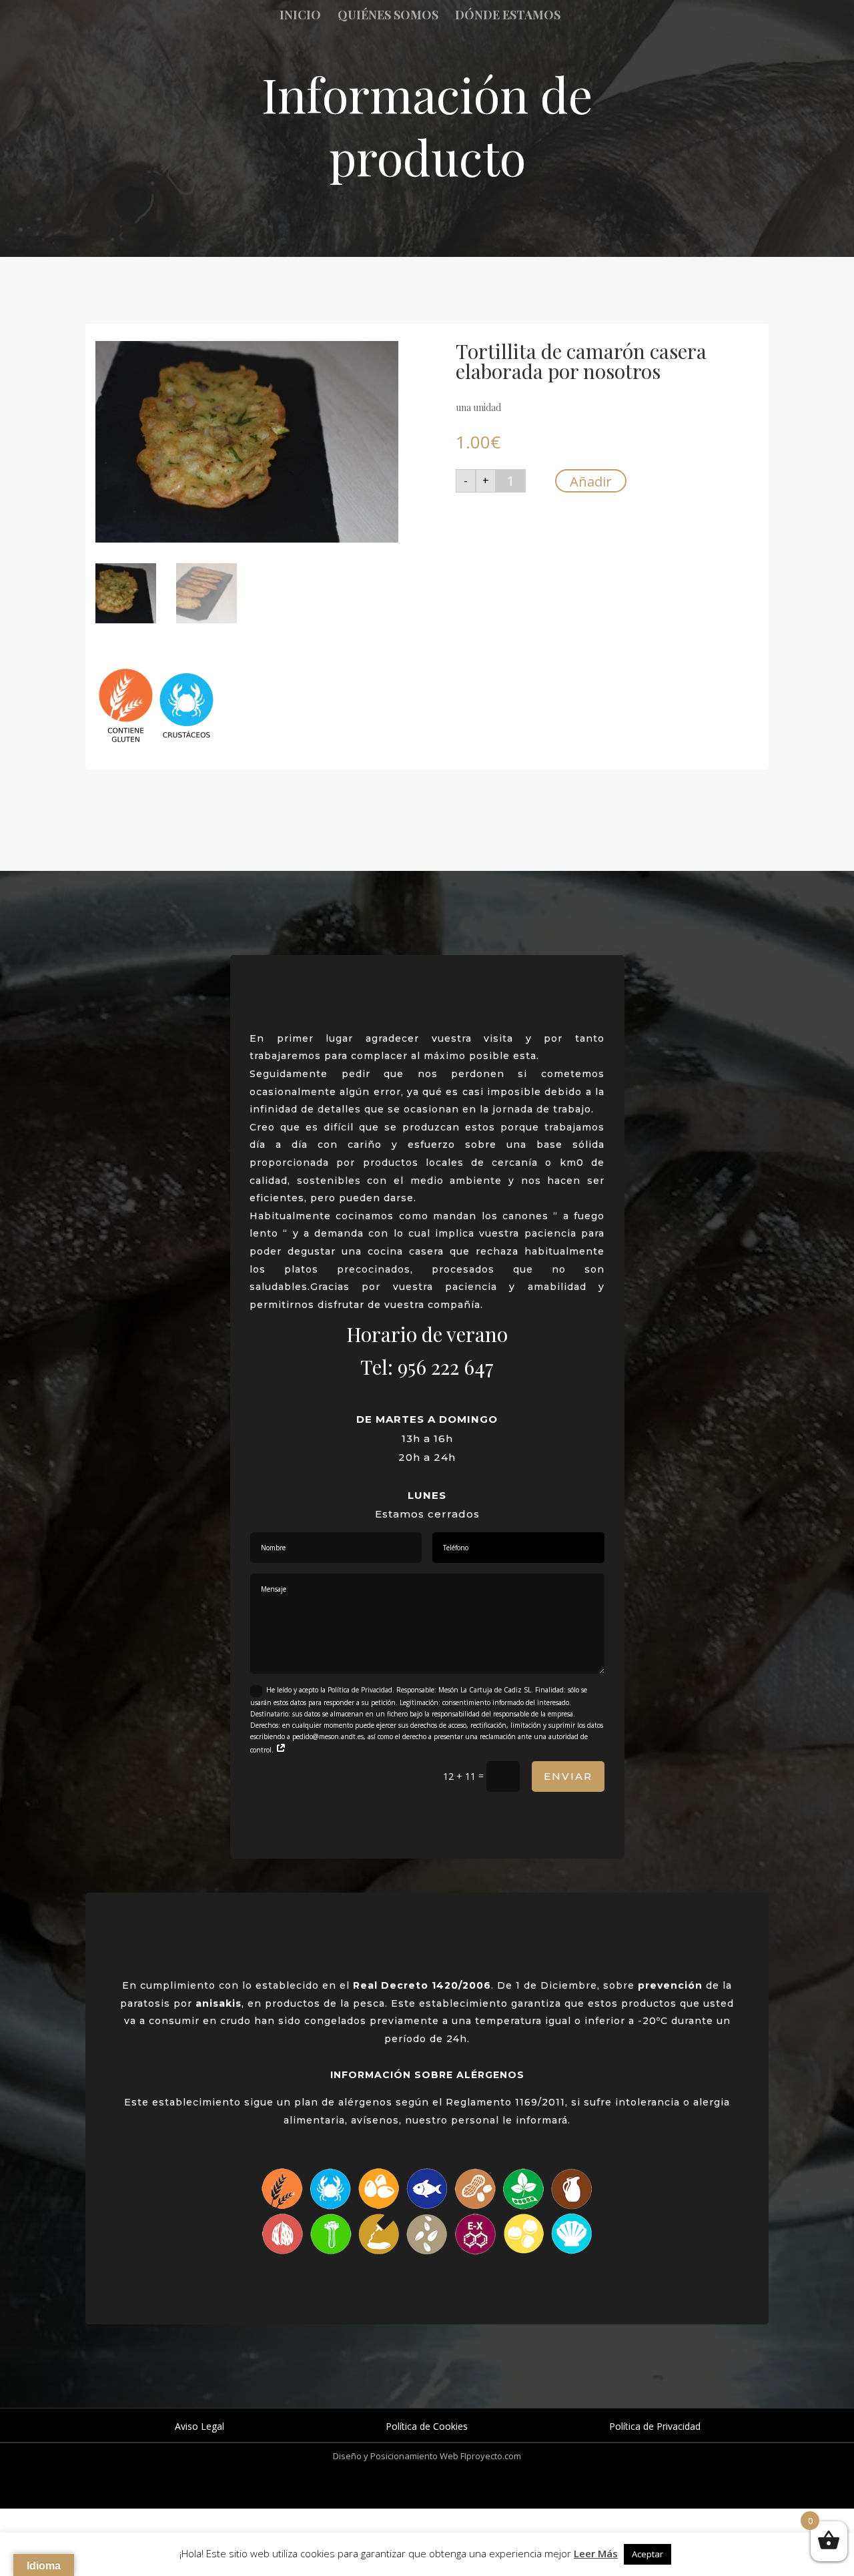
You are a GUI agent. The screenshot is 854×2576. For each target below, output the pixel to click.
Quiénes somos (388, 16)
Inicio (300, 16)
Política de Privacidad (655, 2426)
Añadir (591, 481)
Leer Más (596, 2553)
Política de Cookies (427, 2426)
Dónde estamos (508, 16)
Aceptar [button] (648, 2554)
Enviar (568, 1776)
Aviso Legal (199, 2426)
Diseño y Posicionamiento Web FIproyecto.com (427, 2456)
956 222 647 (446, 1367)
